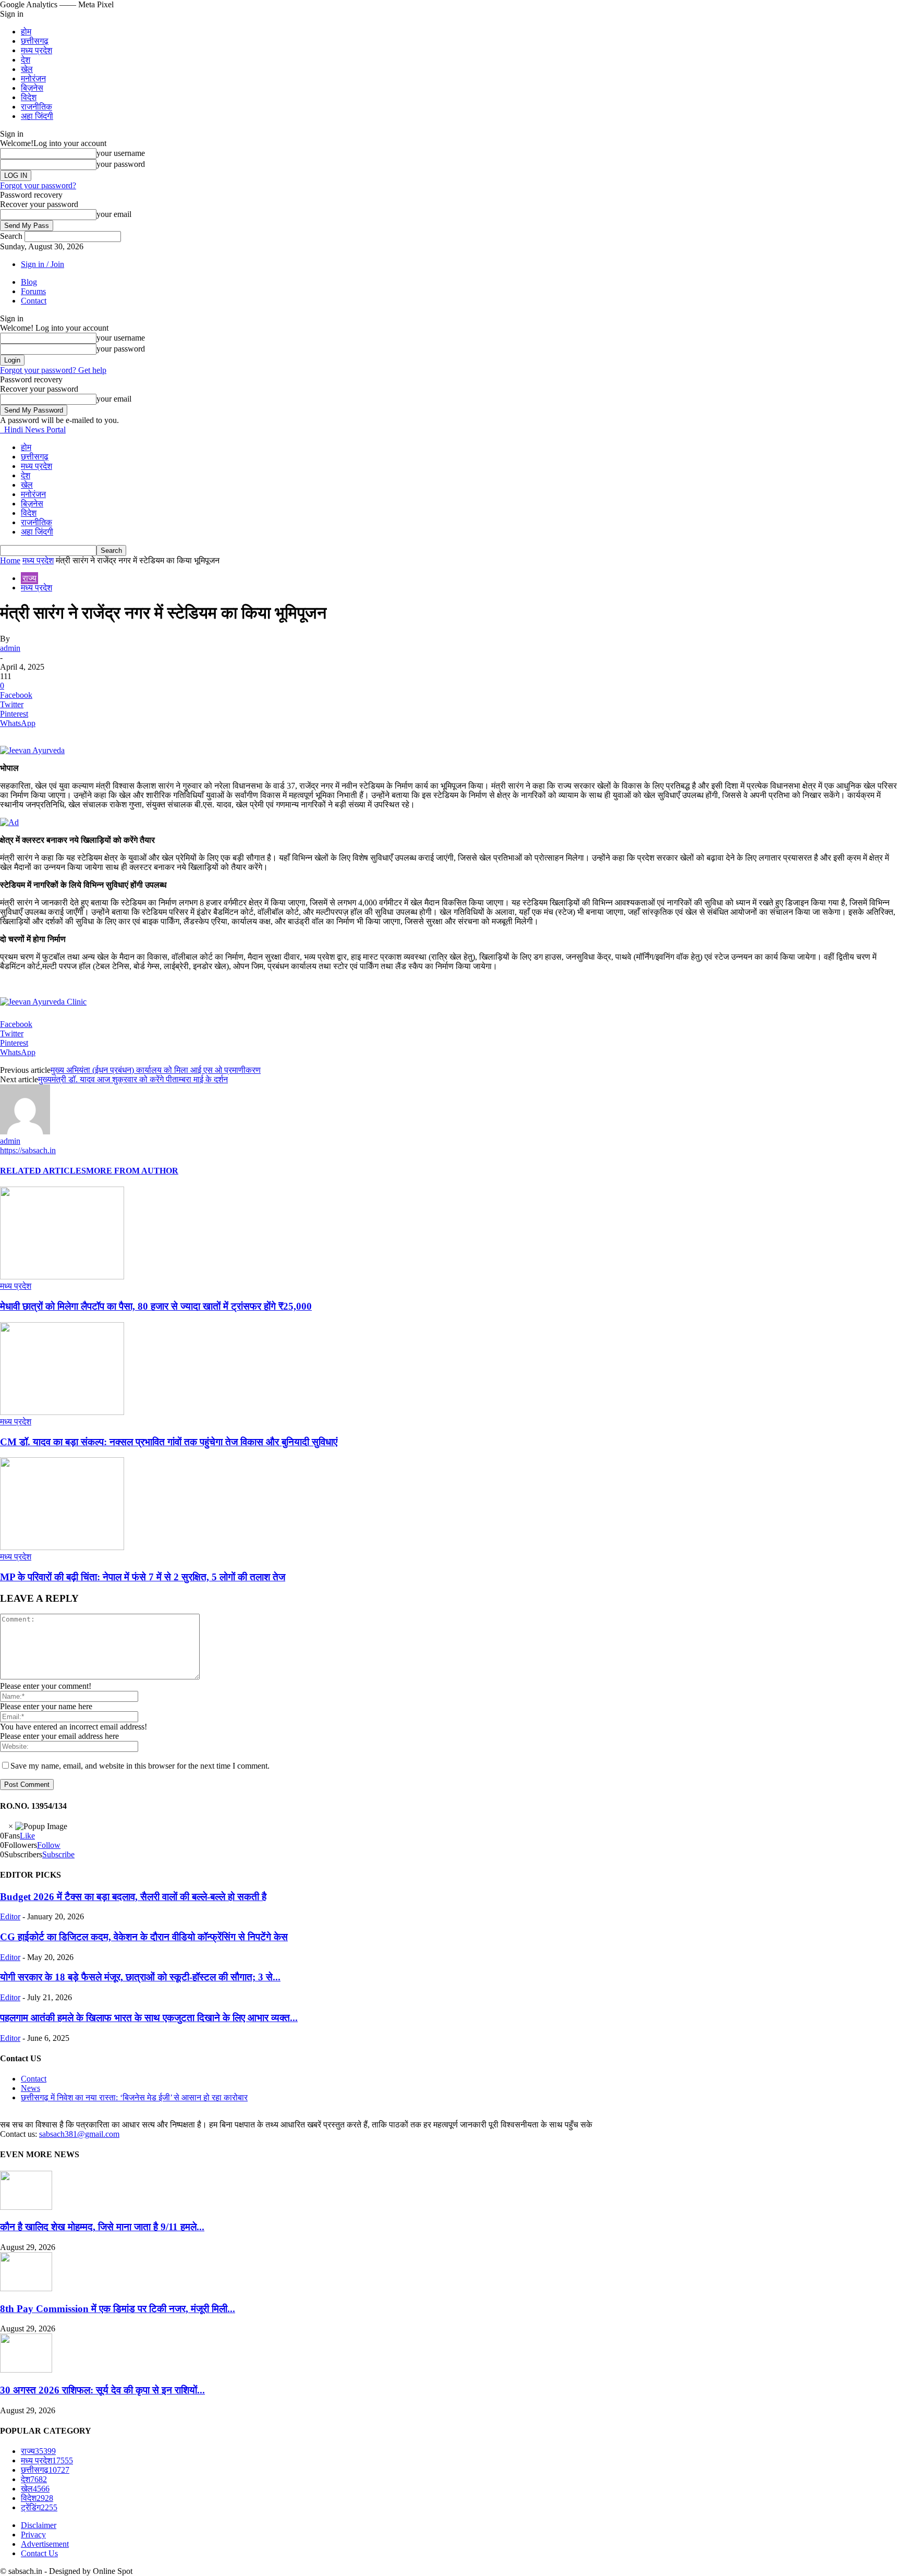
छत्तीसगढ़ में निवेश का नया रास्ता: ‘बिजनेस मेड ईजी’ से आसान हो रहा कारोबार (134, 2097)
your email (114, 214)
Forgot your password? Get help (53, 370)
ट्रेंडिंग (39, 2507)
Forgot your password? (38, 185)
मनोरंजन (33, 78)
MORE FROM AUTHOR (132, 1171)
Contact (34, 301)
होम (26, 32)
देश (26, 60)
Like (27, 1836)
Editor (10, 1916)
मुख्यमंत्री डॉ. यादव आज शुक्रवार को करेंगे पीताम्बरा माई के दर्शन (133, 1079)
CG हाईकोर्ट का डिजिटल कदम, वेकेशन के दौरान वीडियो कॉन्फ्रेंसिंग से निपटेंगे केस (144, 1937)
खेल (27, 69)
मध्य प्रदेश (36, 50)
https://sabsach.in (28, 1150)
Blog (29, 282)
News (31, 2088)
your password (121, 164)
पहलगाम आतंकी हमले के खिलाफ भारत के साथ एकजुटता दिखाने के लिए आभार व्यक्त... (149, 2018)
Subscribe (58, 1854)
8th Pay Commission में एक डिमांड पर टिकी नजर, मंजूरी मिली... (118, 2309)
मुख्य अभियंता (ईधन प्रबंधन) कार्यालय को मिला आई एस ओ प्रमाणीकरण (156, 1070)
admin (10, 648)
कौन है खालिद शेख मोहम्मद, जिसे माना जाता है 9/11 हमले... (102, 2227)
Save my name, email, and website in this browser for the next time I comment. (140, 1766)
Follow (49, 1845)
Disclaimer (39, 2525)
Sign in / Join (42, 264)
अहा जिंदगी (37, 116)
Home (10, 560)
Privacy (33, 2535)
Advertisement (45, 2544)
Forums (33, 291)
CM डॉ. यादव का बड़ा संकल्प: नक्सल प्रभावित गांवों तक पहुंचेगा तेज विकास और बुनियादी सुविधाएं (169, 1442)
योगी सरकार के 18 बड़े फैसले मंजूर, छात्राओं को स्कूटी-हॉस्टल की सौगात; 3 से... (140, 1977)
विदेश (29, 97)
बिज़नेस (32, 88)
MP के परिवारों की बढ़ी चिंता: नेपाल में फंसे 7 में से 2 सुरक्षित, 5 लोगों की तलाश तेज (143, 1577)
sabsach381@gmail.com (79, 2134)
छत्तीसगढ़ (35, 41)
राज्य (29, 578)
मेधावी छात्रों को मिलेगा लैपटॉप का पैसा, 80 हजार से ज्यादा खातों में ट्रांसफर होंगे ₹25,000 (156, 1306)
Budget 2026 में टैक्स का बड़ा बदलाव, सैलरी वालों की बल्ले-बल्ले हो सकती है (133, 1897)
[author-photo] (25, 1132)
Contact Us (39, 2553)
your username (121, 153)
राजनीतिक (36, 107)
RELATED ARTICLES (43, 1171)
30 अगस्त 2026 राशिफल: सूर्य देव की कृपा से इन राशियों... (102, 2390)
